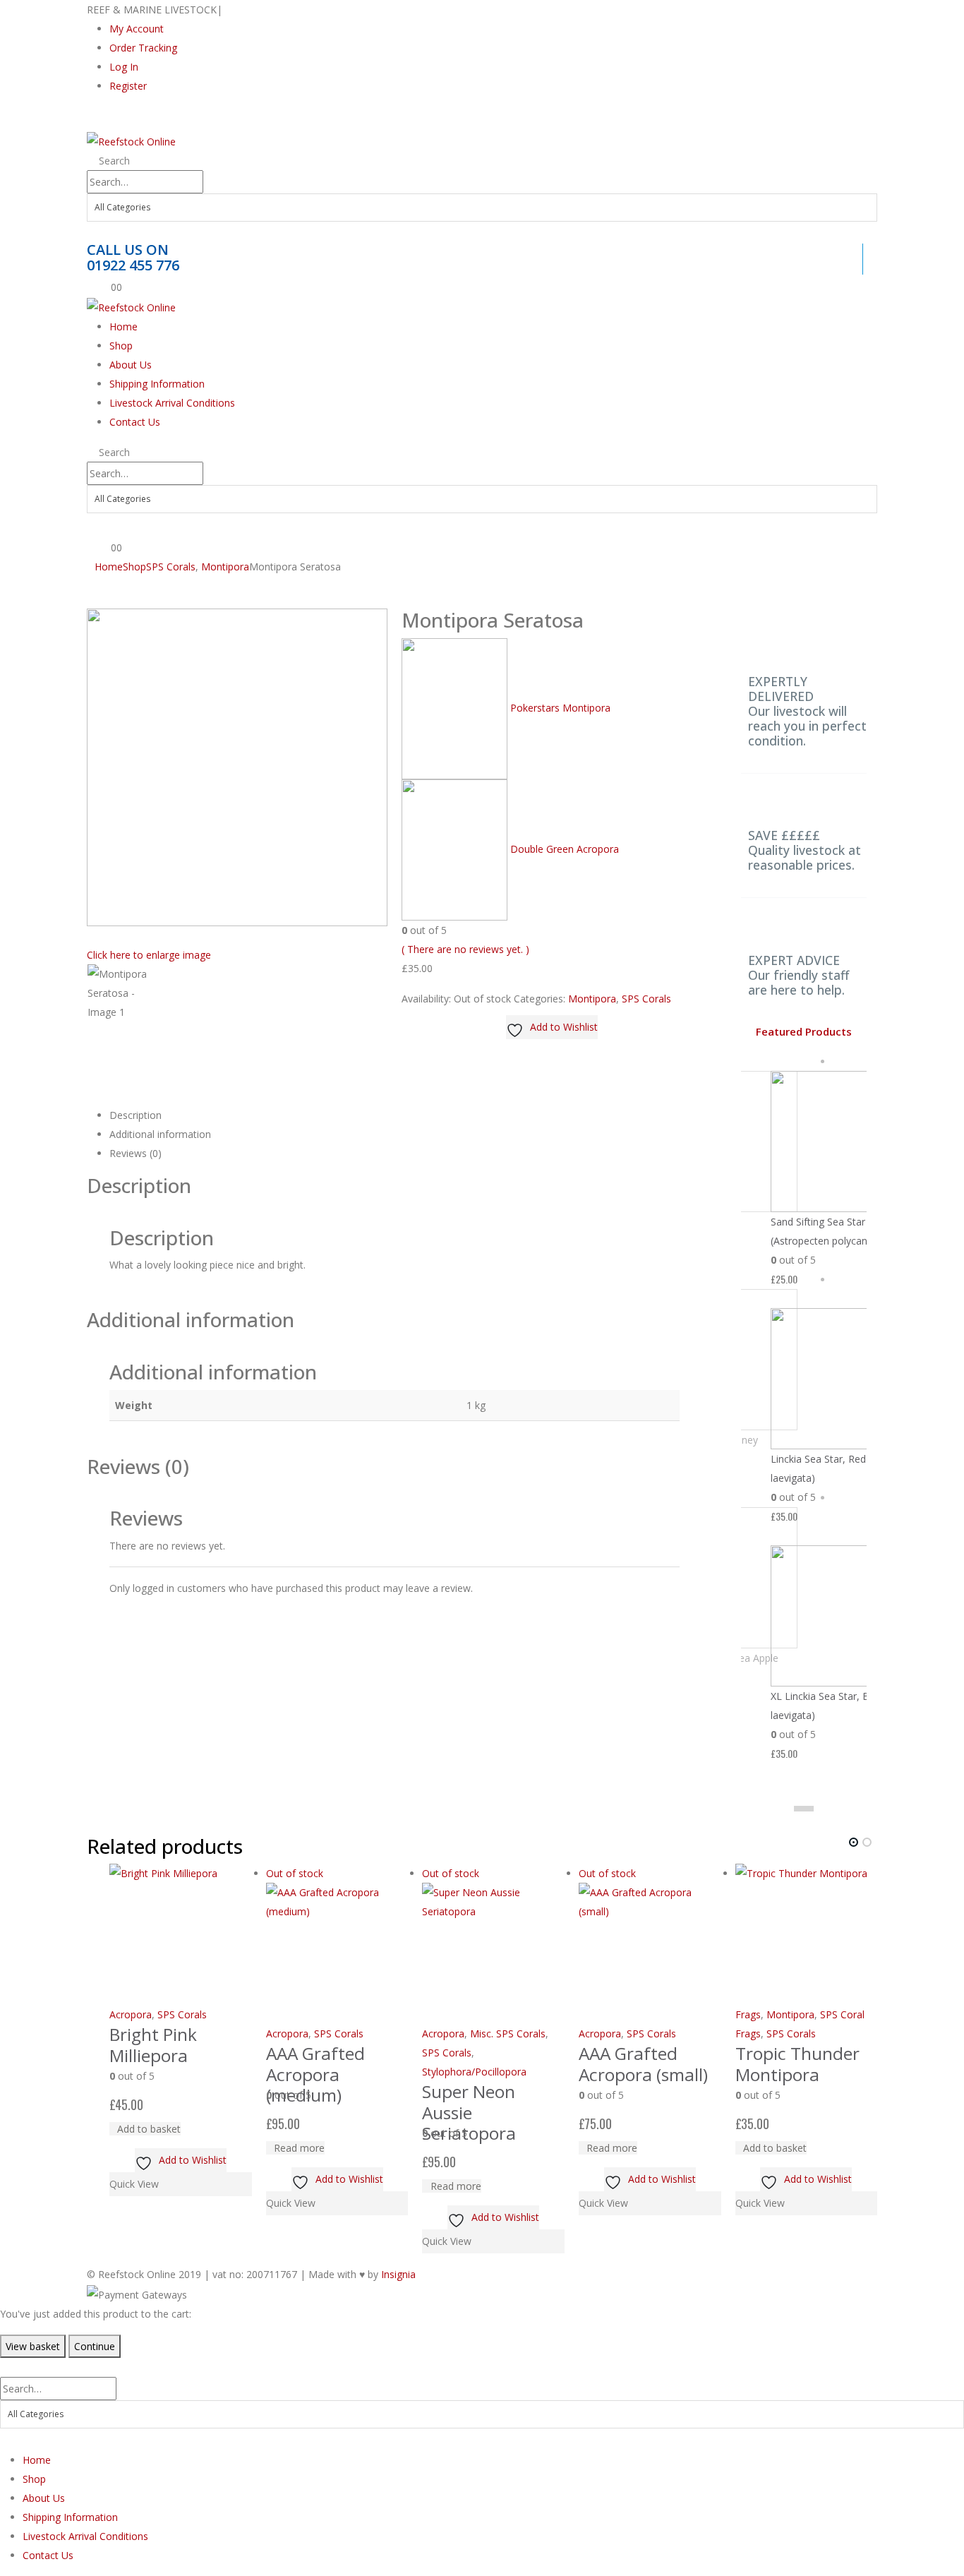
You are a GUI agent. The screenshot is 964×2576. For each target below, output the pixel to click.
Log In (124, 67)
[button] (100, 119)
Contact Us (135, 422)
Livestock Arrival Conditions (172, 403)
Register (128, 86)
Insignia (398, 2274)
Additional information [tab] (160, 1134)
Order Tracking (143, 48)
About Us (131, 365)
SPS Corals (646, 999)
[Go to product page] (181, 1934)
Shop (121, 346)
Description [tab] (135, 1115)
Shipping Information (157, 384)
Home (123, 327)
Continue (95, 2346)
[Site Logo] (131, 141)
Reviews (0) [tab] (135, 1153)
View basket (33, 2346)
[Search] (98, 233)
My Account (137, 29)
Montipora (592, 999)
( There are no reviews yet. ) (465, 949)
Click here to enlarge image (149, 955)
